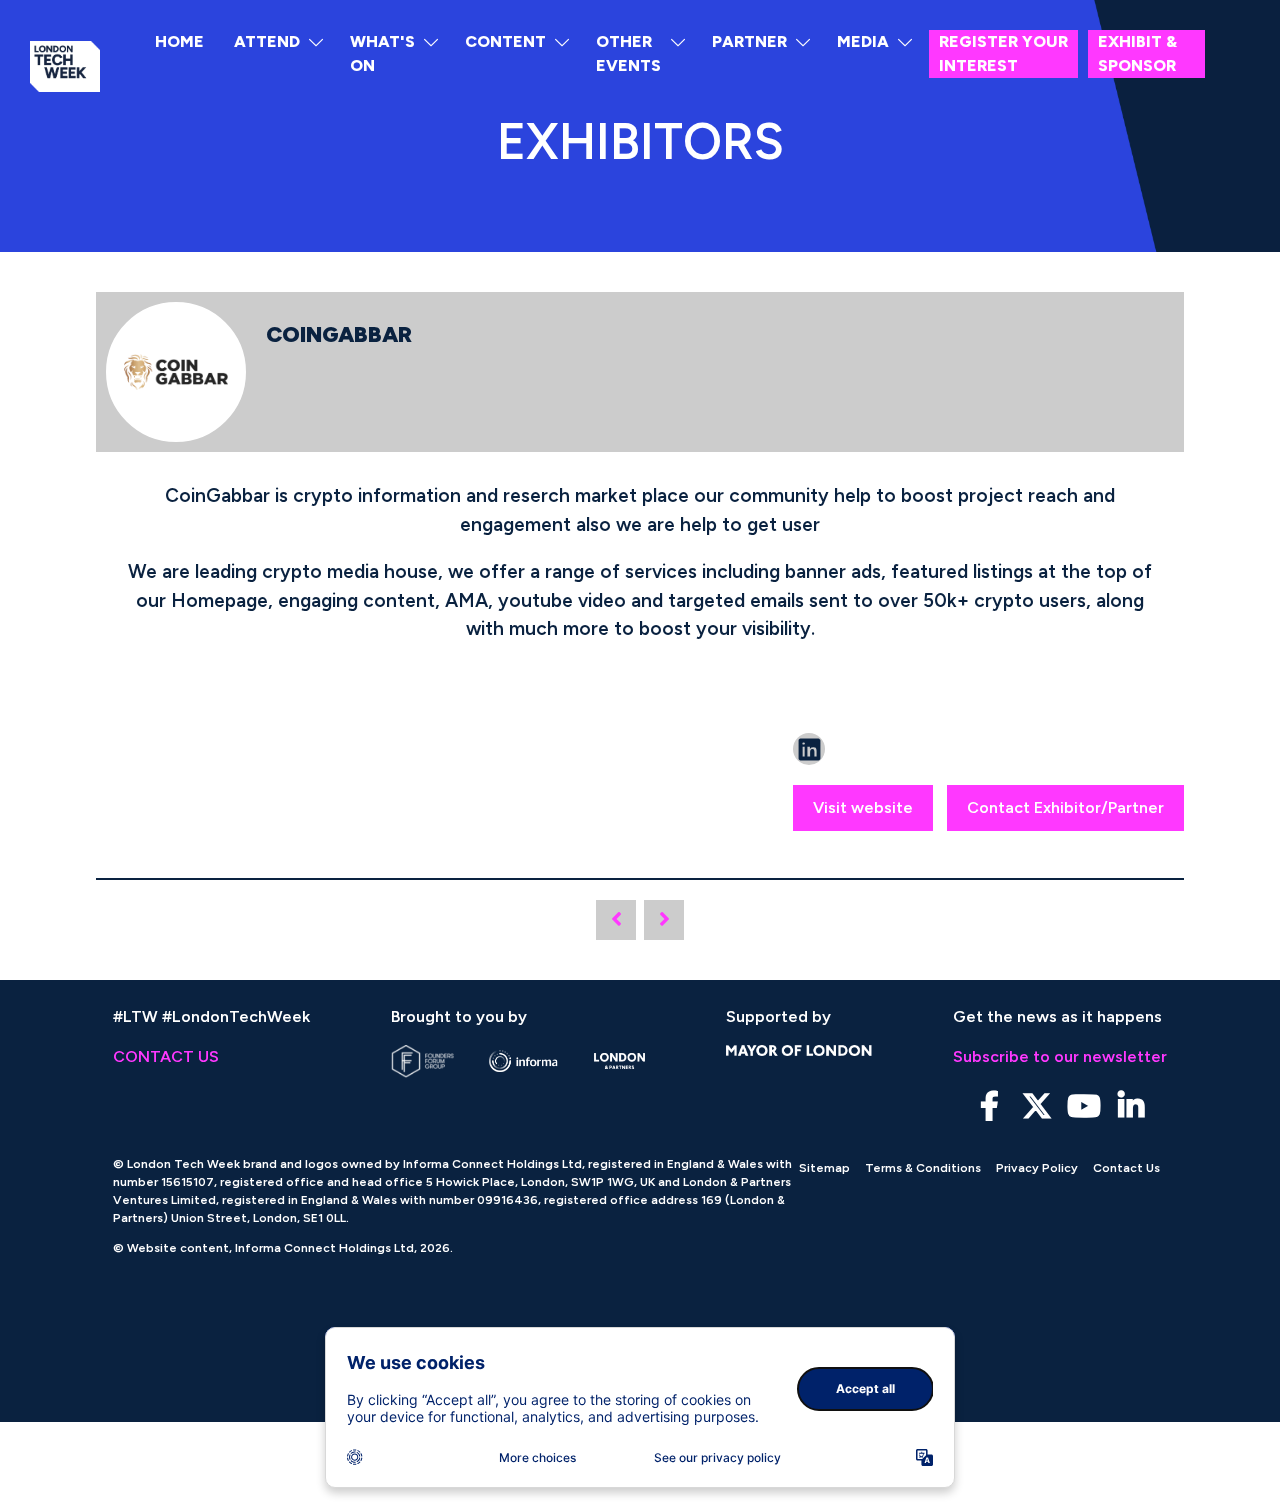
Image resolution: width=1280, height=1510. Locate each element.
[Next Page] (664, 920)
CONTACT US (166, 1056)
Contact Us (1126, 1168)
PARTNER (749, 41)
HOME (179, 41)
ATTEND (267, 41)
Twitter (1036, 1106)
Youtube (1083, 1106)
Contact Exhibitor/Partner (1065, 807)
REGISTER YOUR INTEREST (1003, 53)
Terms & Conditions (923, 1168)
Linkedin (1130, 1106)
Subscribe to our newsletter (1060, 1056)
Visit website (863, 807)
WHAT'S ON (382, 53)
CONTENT (505, 41)
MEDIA (863, 41)
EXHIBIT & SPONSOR (1137, 53)
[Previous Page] (616, 920)
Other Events (628, 53)
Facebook (989, 1106)
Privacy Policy (1037, 1168)
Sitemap (824, 1168)
